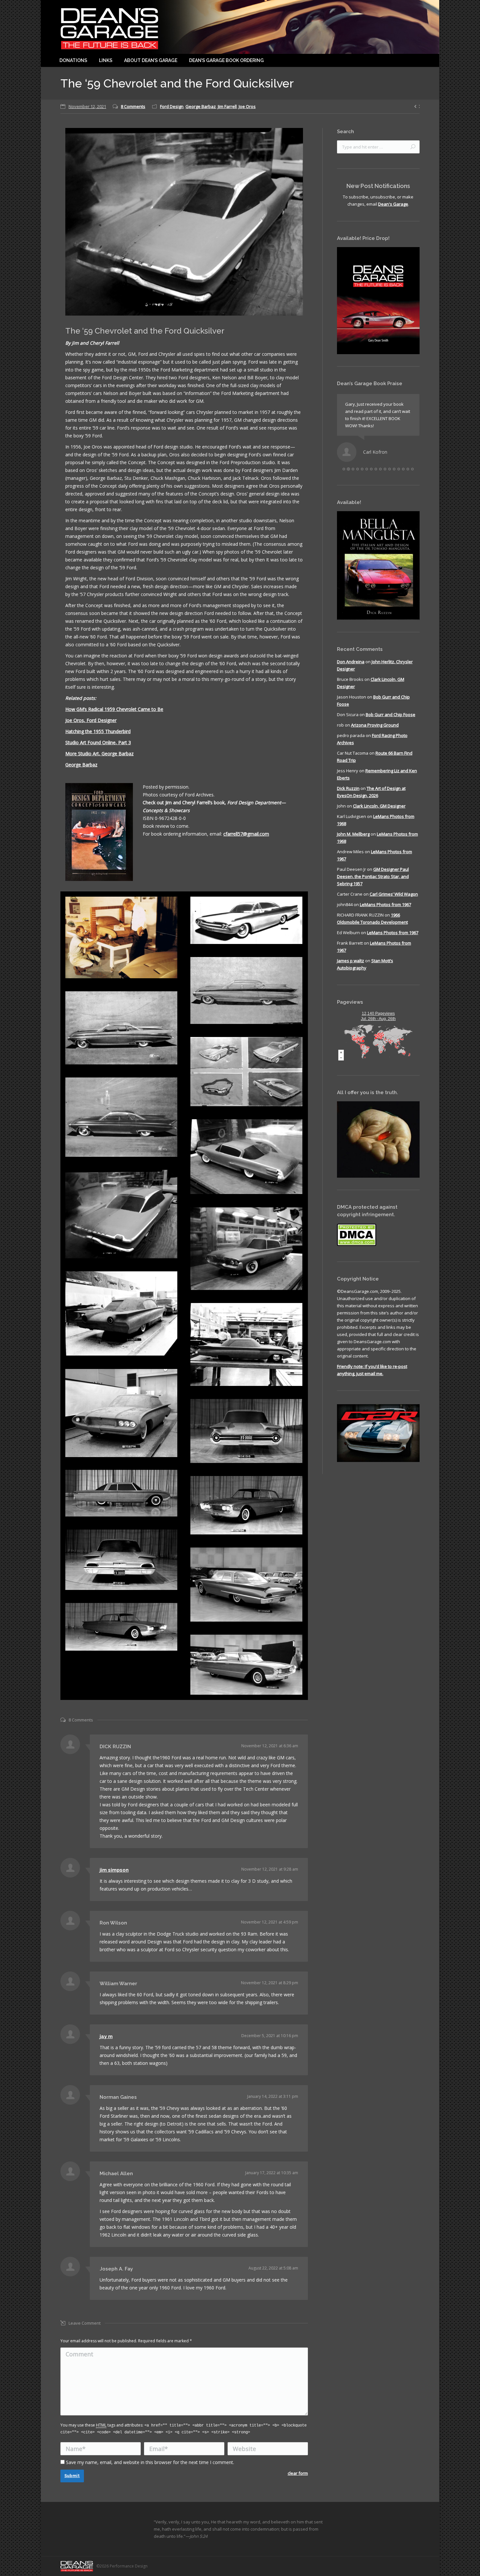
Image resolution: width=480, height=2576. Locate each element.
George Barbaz (201, 106)
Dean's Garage (393, 204)
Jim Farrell (227, 106)
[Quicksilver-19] (246, 1665)
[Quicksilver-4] (121, 1028)
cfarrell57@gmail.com (246, 834)
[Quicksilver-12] (121, 1413)
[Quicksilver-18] (121, 1627)
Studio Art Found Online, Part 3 (98, 742)
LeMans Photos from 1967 (385, 912)
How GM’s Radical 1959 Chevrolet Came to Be (114, 709)
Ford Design (172, 106)
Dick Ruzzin (348, 795)
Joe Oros (247, 106)
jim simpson (114, 1870)
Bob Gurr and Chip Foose (391, 722)
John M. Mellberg (353, 841)
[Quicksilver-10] (121, 1314)
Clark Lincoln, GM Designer (379, 813)
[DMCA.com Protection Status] (357, 1252)
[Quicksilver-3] (246, 991)
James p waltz (351, 968)
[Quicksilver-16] (121, 1560)
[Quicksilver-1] (121, 937)
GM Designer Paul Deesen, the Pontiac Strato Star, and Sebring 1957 (373, 884)
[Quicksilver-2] (246, 920)
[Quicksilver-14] (121, 1493)
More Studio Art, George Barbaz (99, 754)
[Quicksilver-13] (246, 1431)
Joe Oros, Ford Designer (91, 720)
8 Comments (133, 106)
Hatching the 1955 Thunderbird (98, 731)
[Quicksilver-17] (246, 1585)
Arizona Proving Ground (375, 732)
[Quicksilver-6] (121, 1117)
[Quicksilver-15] (246, 1505)
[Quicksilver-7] (246, 1157)
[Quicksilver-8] (121, 1214)
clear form (298, 2473)
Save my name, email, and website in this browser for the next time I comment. (150, 2462)
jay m (106, 2036)
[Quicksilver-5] (246, 1072)
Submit (72, 2476)
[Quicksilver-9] (246, 1249)
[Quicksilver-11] (246, 1344)
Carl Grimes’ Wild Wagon (394, 901)
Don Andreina (351, 669)
